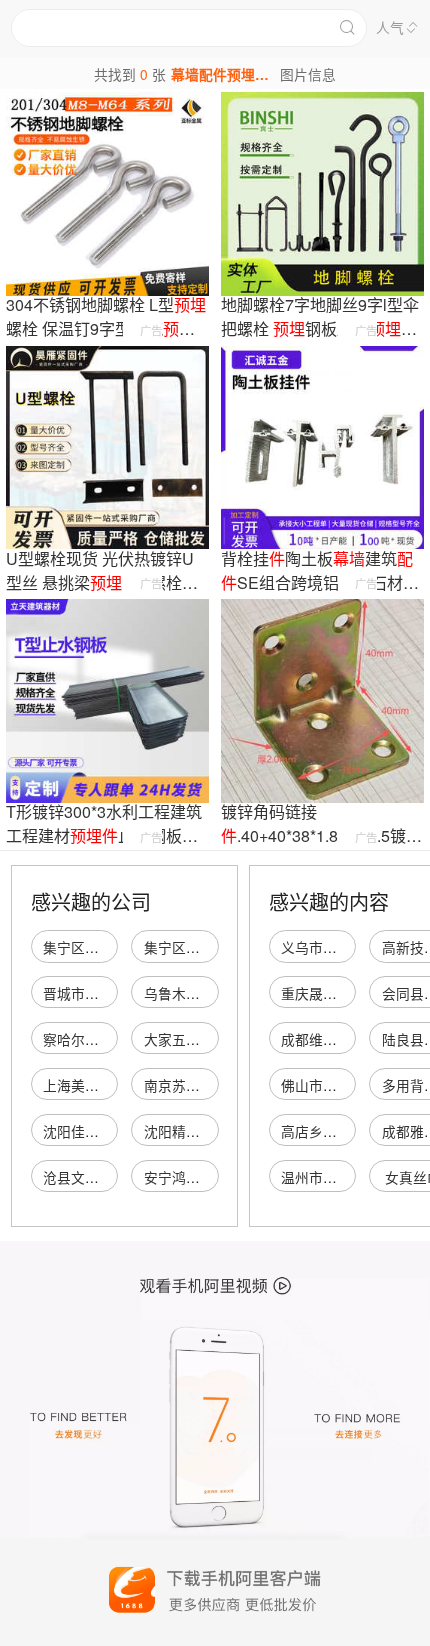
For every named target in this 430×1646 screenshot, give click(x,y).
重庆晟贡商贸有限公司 (351, 993)
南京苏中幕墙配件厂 (207, 1085)
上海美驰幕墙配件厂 (106, 1085)
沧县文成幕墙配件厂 (106, 1177)
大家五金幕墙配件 (200, 1039)
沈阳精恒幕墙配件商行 (214, 1131)
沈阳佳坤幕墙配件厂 (106, 1131)
